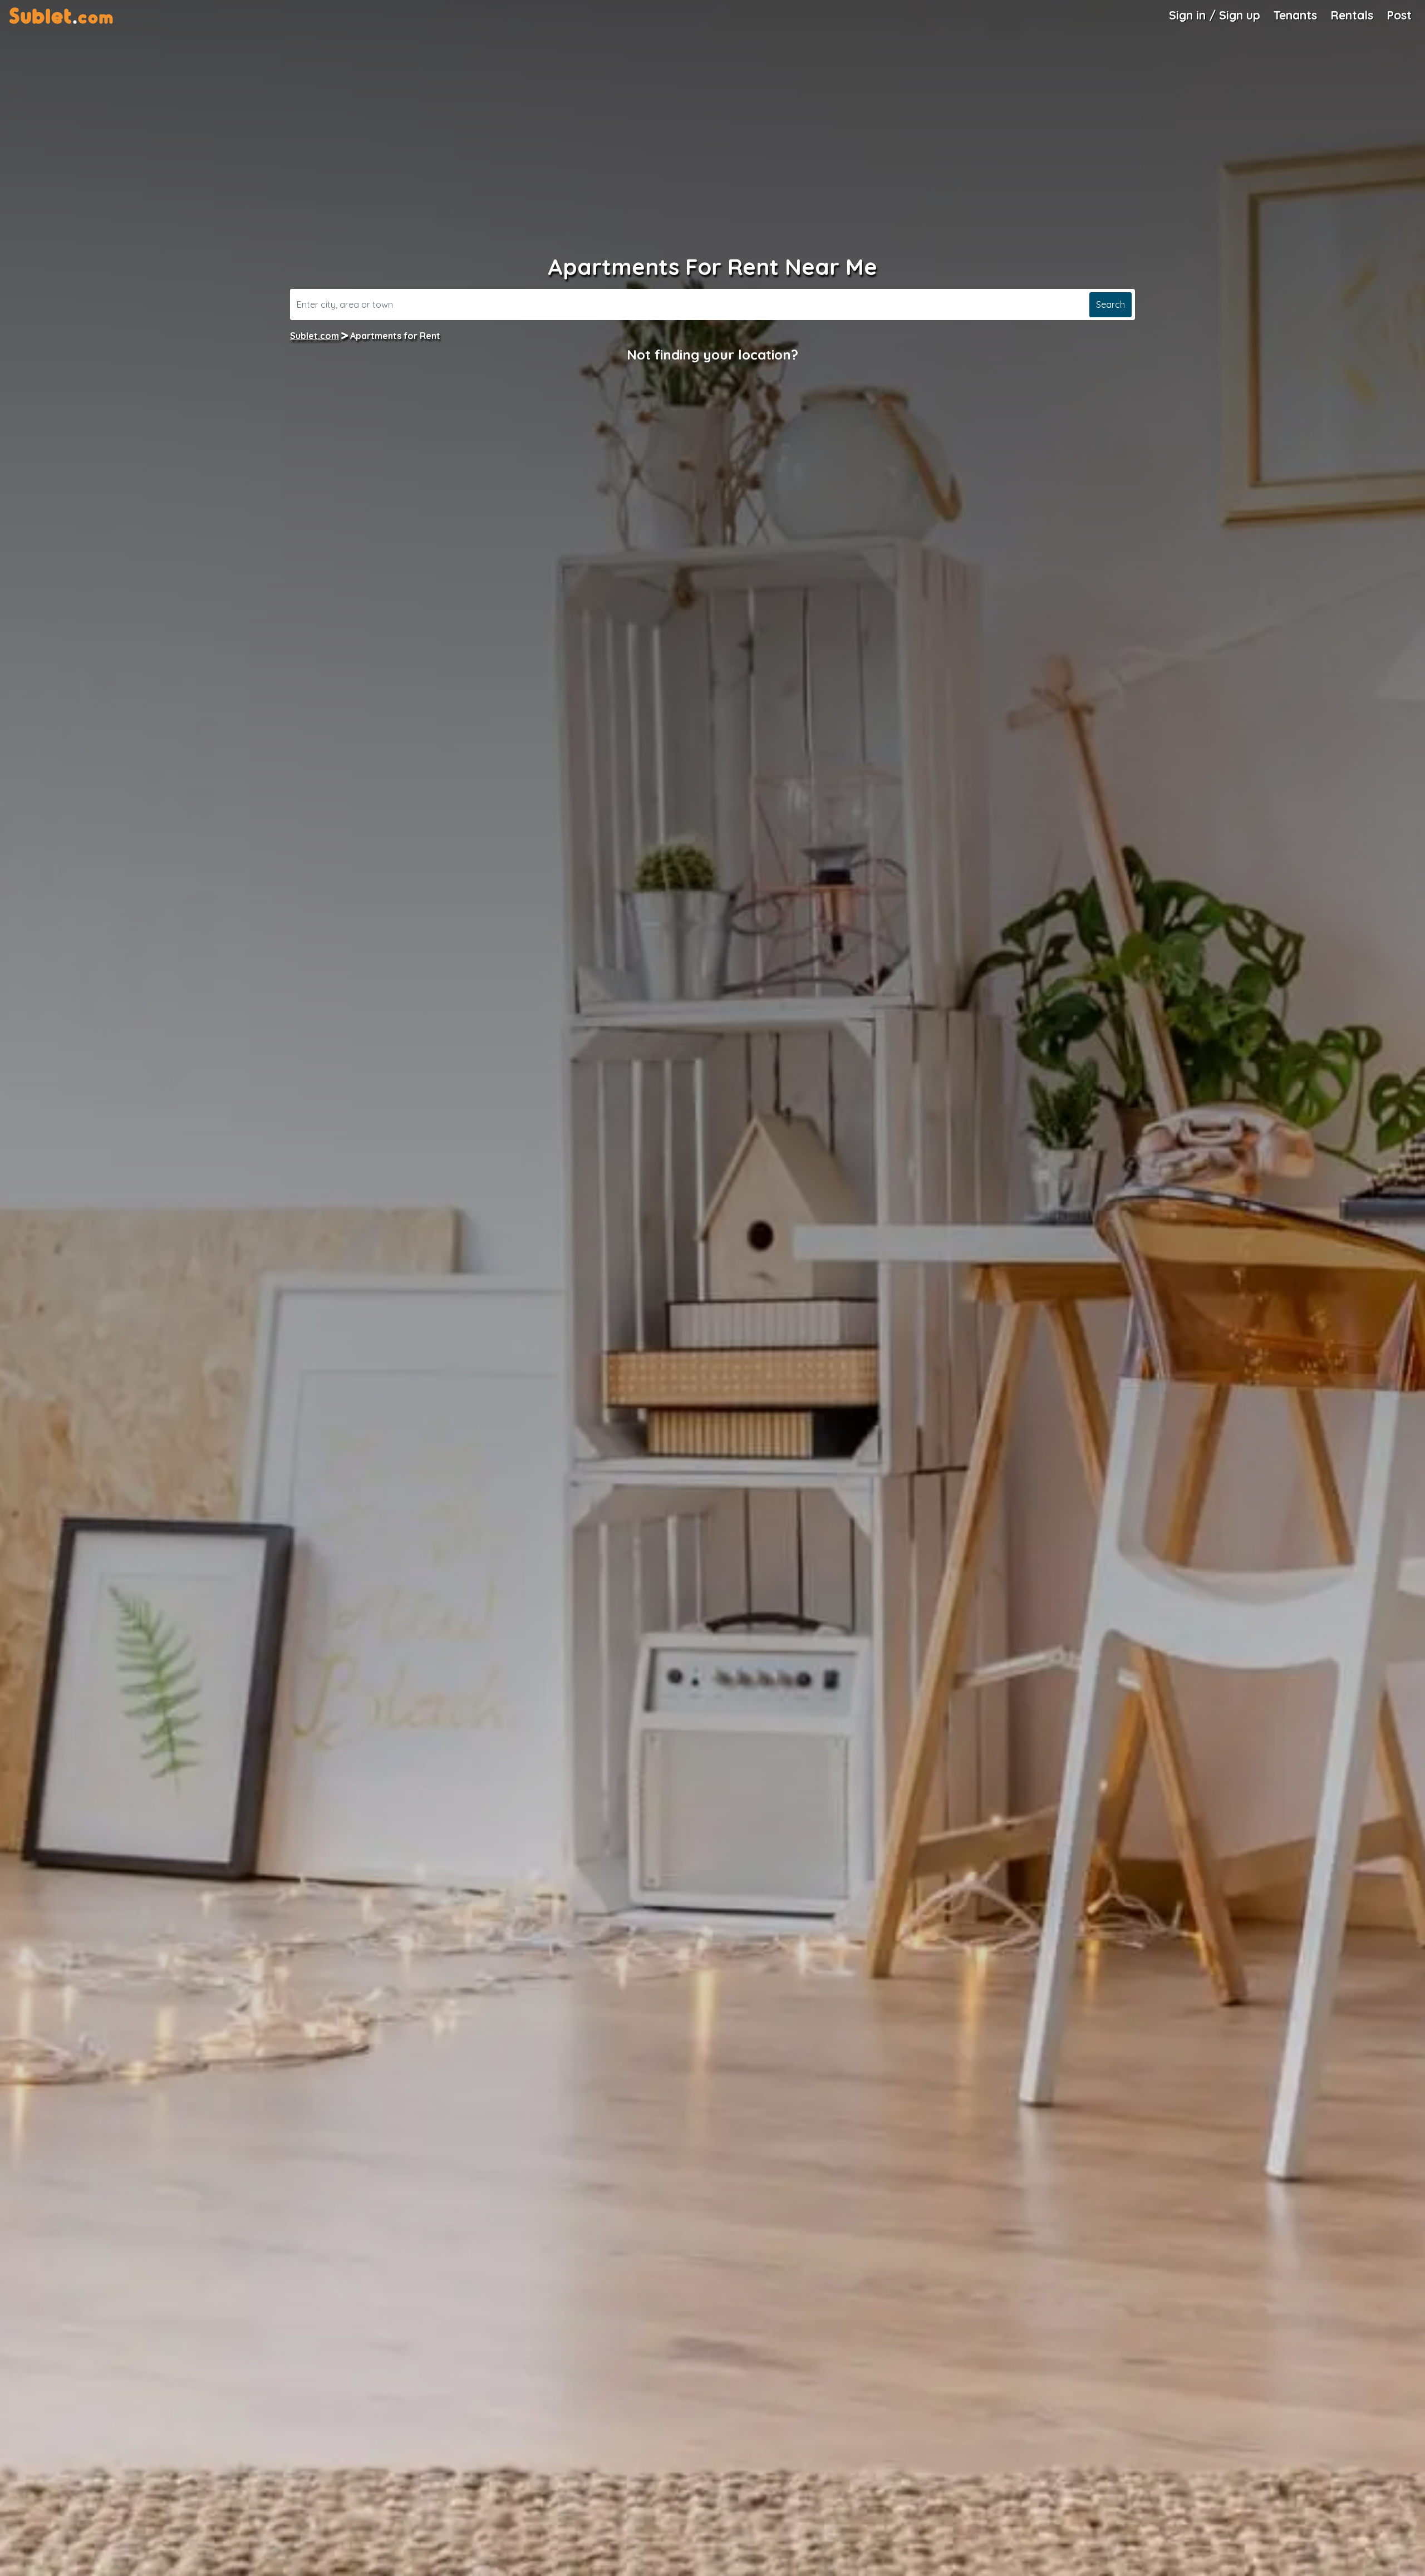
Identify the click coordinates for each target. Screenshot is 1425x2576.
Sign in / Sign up (1215, 15)
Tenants (1295, 15)
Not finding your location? (712, 355)
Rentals (1352, 15)
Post (1399, 15)
